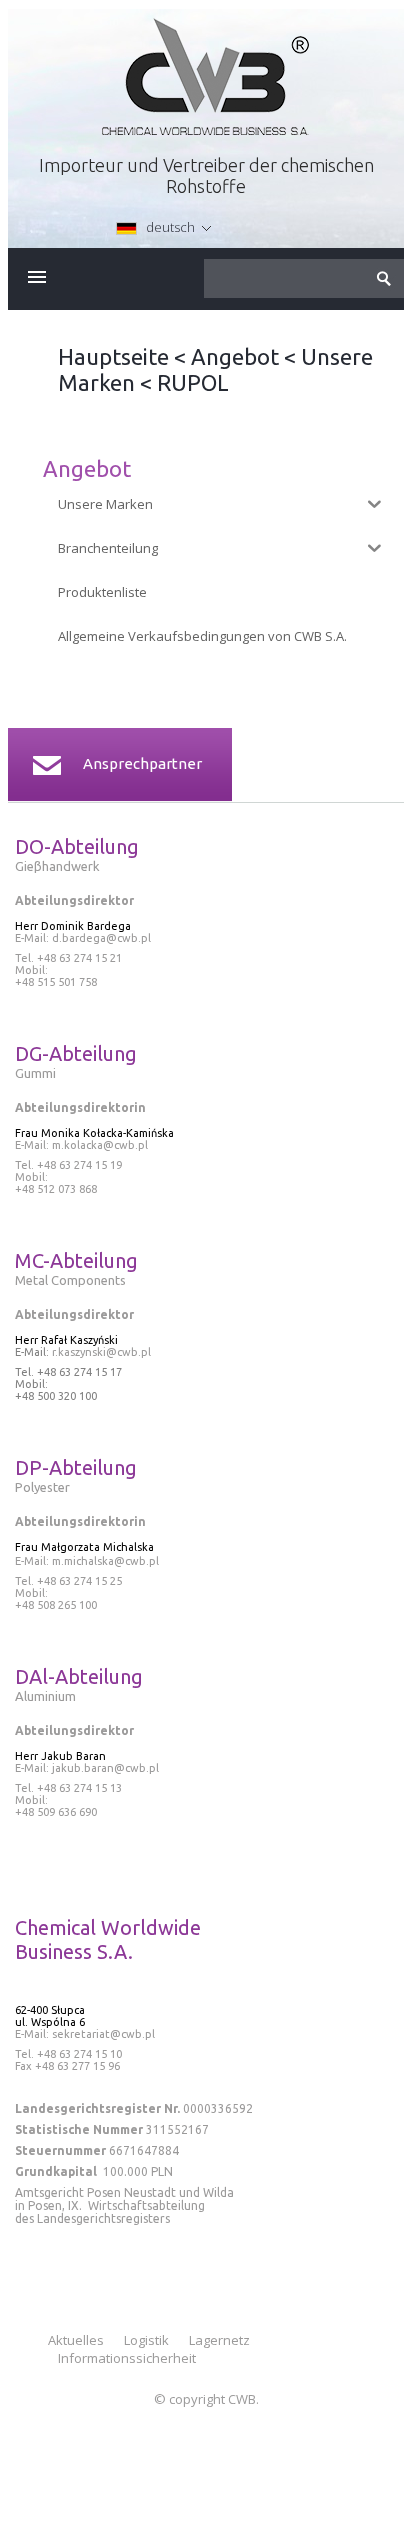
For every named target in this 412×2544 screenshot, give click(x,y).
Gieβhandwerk (59, 866)
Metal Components (70, 1280)
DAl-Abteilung (79, 1676)
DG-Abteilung (76, 1053)
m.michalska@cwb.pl (105, 1561)
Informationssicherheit (127, 2358)
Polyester (42, 1487)
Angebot (235, 356)
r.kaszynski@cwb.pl (100, 1352)
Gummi (35, 1073)
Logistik (146, 2340)
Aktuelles (76, 2340)
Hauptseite (113, 356)
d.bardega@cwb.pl (101, 938)
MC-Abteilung (76, 1260)
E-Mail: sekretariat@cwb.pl (85, 2034)
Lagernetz (219, 2340)
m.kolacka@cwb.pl (100, 1145)
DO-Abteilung (77, 846)
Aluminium (45, 1696)
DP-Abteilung (76, 1467)
